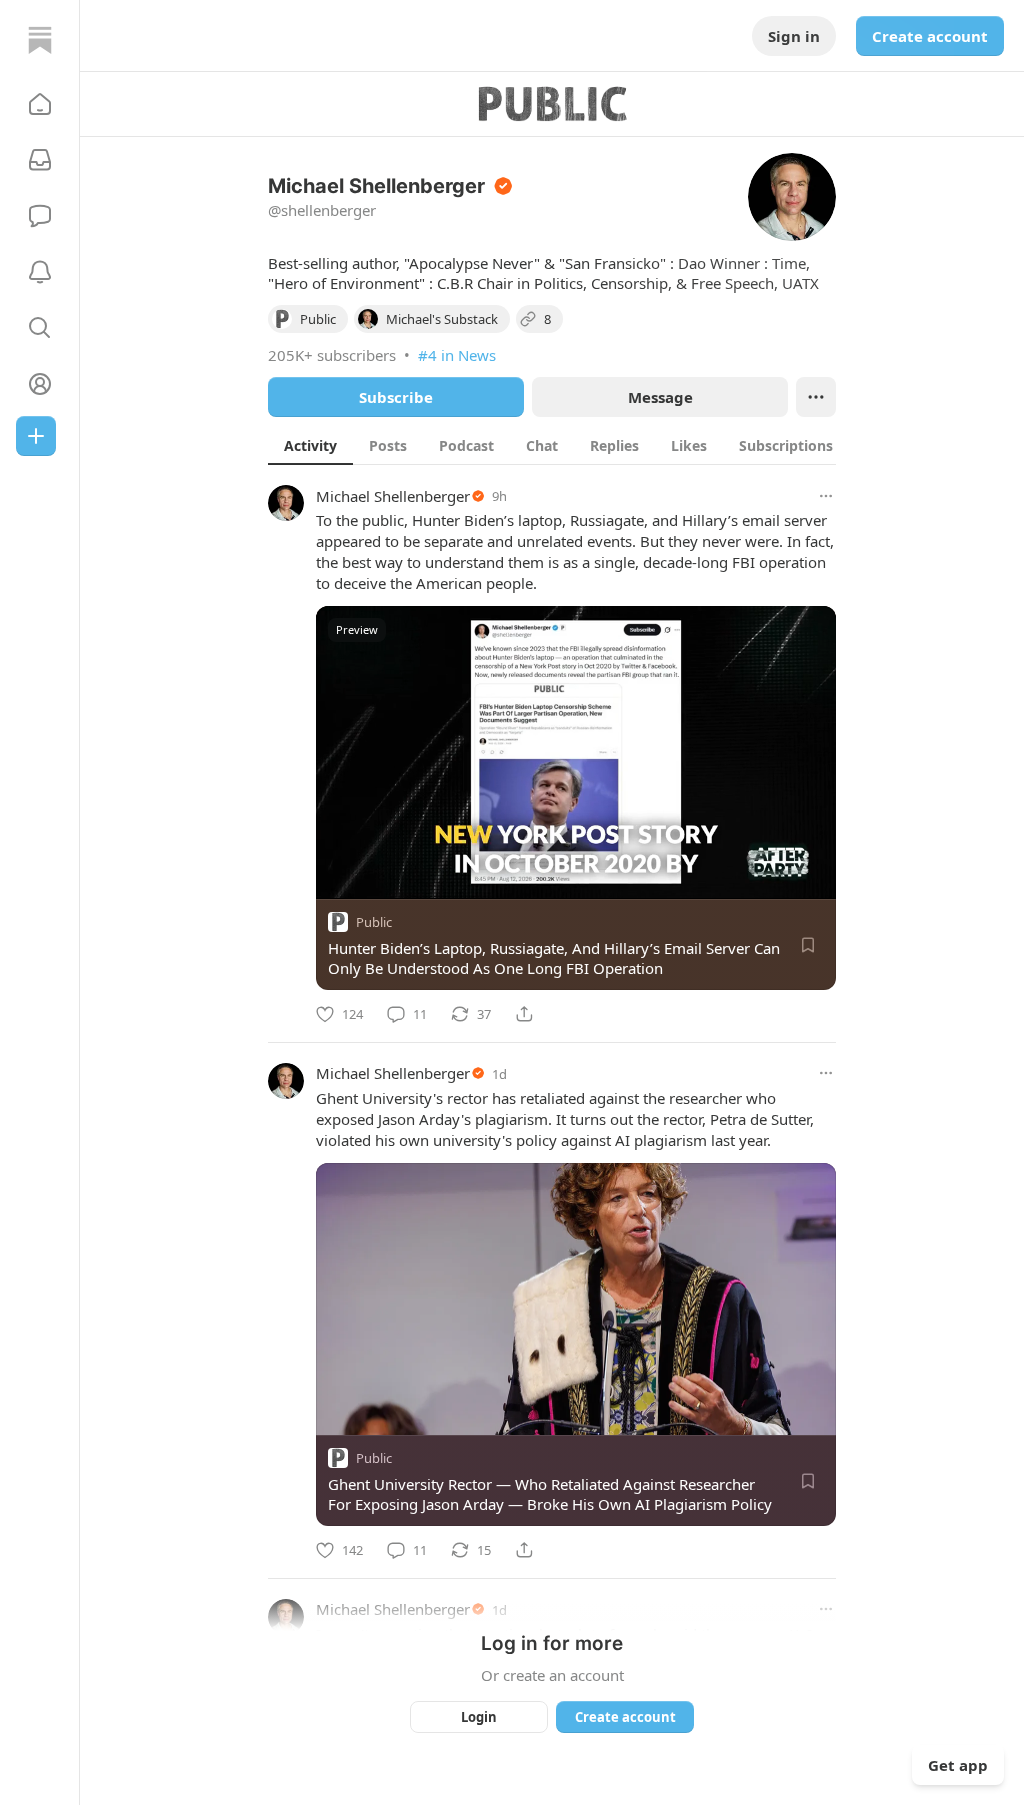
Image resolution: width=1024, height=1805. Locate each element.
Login (479, 1717)
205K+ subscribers (332, 355)
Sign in (794, 36)
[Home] (40, 40)
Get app (958, 1765)
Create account (930, 36)
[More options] (826, 496)
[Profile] (40, 384)
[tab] (310, 445)
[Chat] (40, 216)
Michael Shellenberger (393, 496)
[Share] (524, 1014)
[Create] (36, 436)
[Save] (808, 945)
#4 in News (457, 355)
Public (374, 922)
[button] (40, 104)
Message (660, 397)
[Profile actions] (816, 397)
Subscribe (396, 397)
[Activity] (40, 272)
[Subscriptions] (40, 160)
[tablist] (577, 445)
